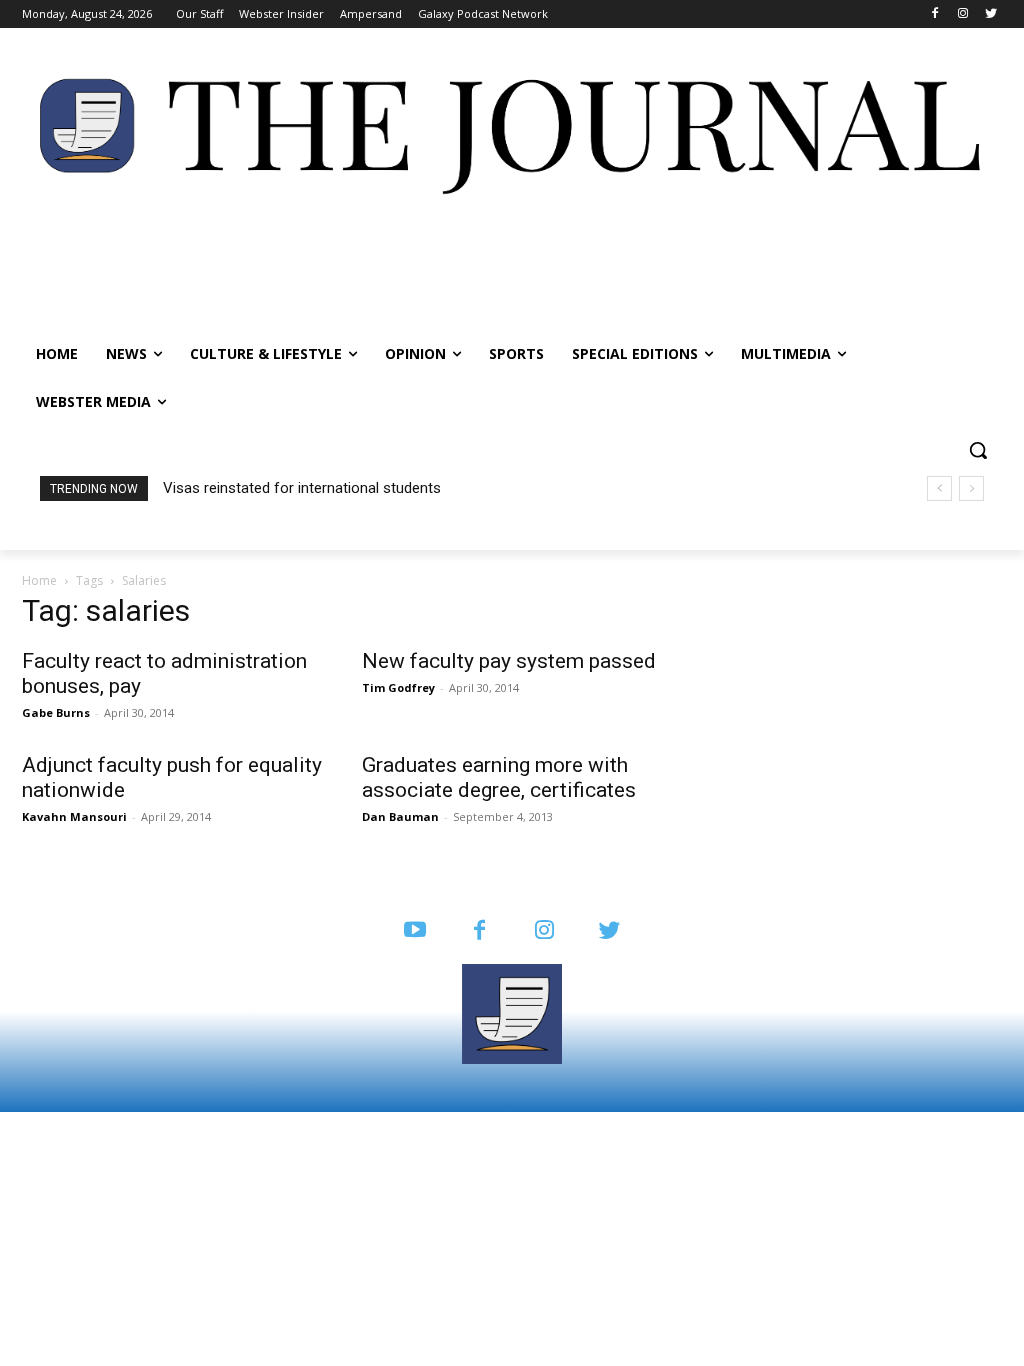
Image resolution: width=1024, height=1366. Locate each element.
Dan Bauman (400, 816)
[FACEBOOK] (479, 931)
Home (39, 580)
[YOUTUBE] (414, 931)
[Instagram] (962, 14)
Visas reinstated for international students (302, 488)
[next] (971, 488)
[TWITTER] (609, 931)
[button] (978, 450)
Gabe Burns (56, 712)
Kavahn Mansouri (74, 816)
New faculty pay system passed (509, 661)
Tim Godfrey (398, 687)
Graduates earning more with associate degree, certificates (499, 777)
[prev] (939, 488)
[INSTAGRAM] (544, 931)
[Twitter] (990, 14)
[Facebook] (935, 14)
